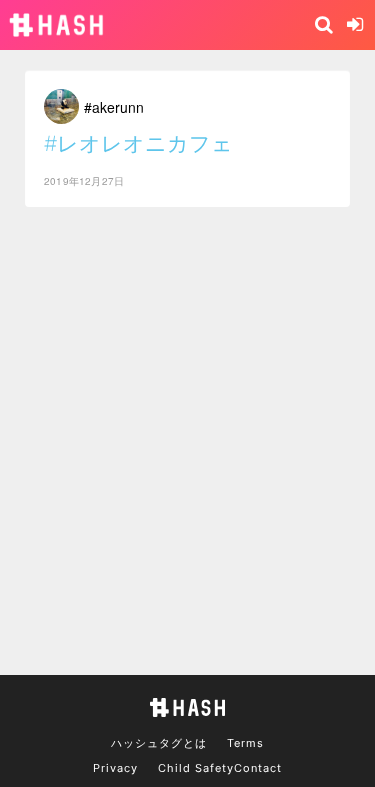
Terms (245, 743)
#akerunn (114, 107)
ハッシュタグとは (159, 743)
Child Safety (196, 768)
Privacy (115, 768)
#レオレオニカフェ (138, 143)
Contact (258, 768)
